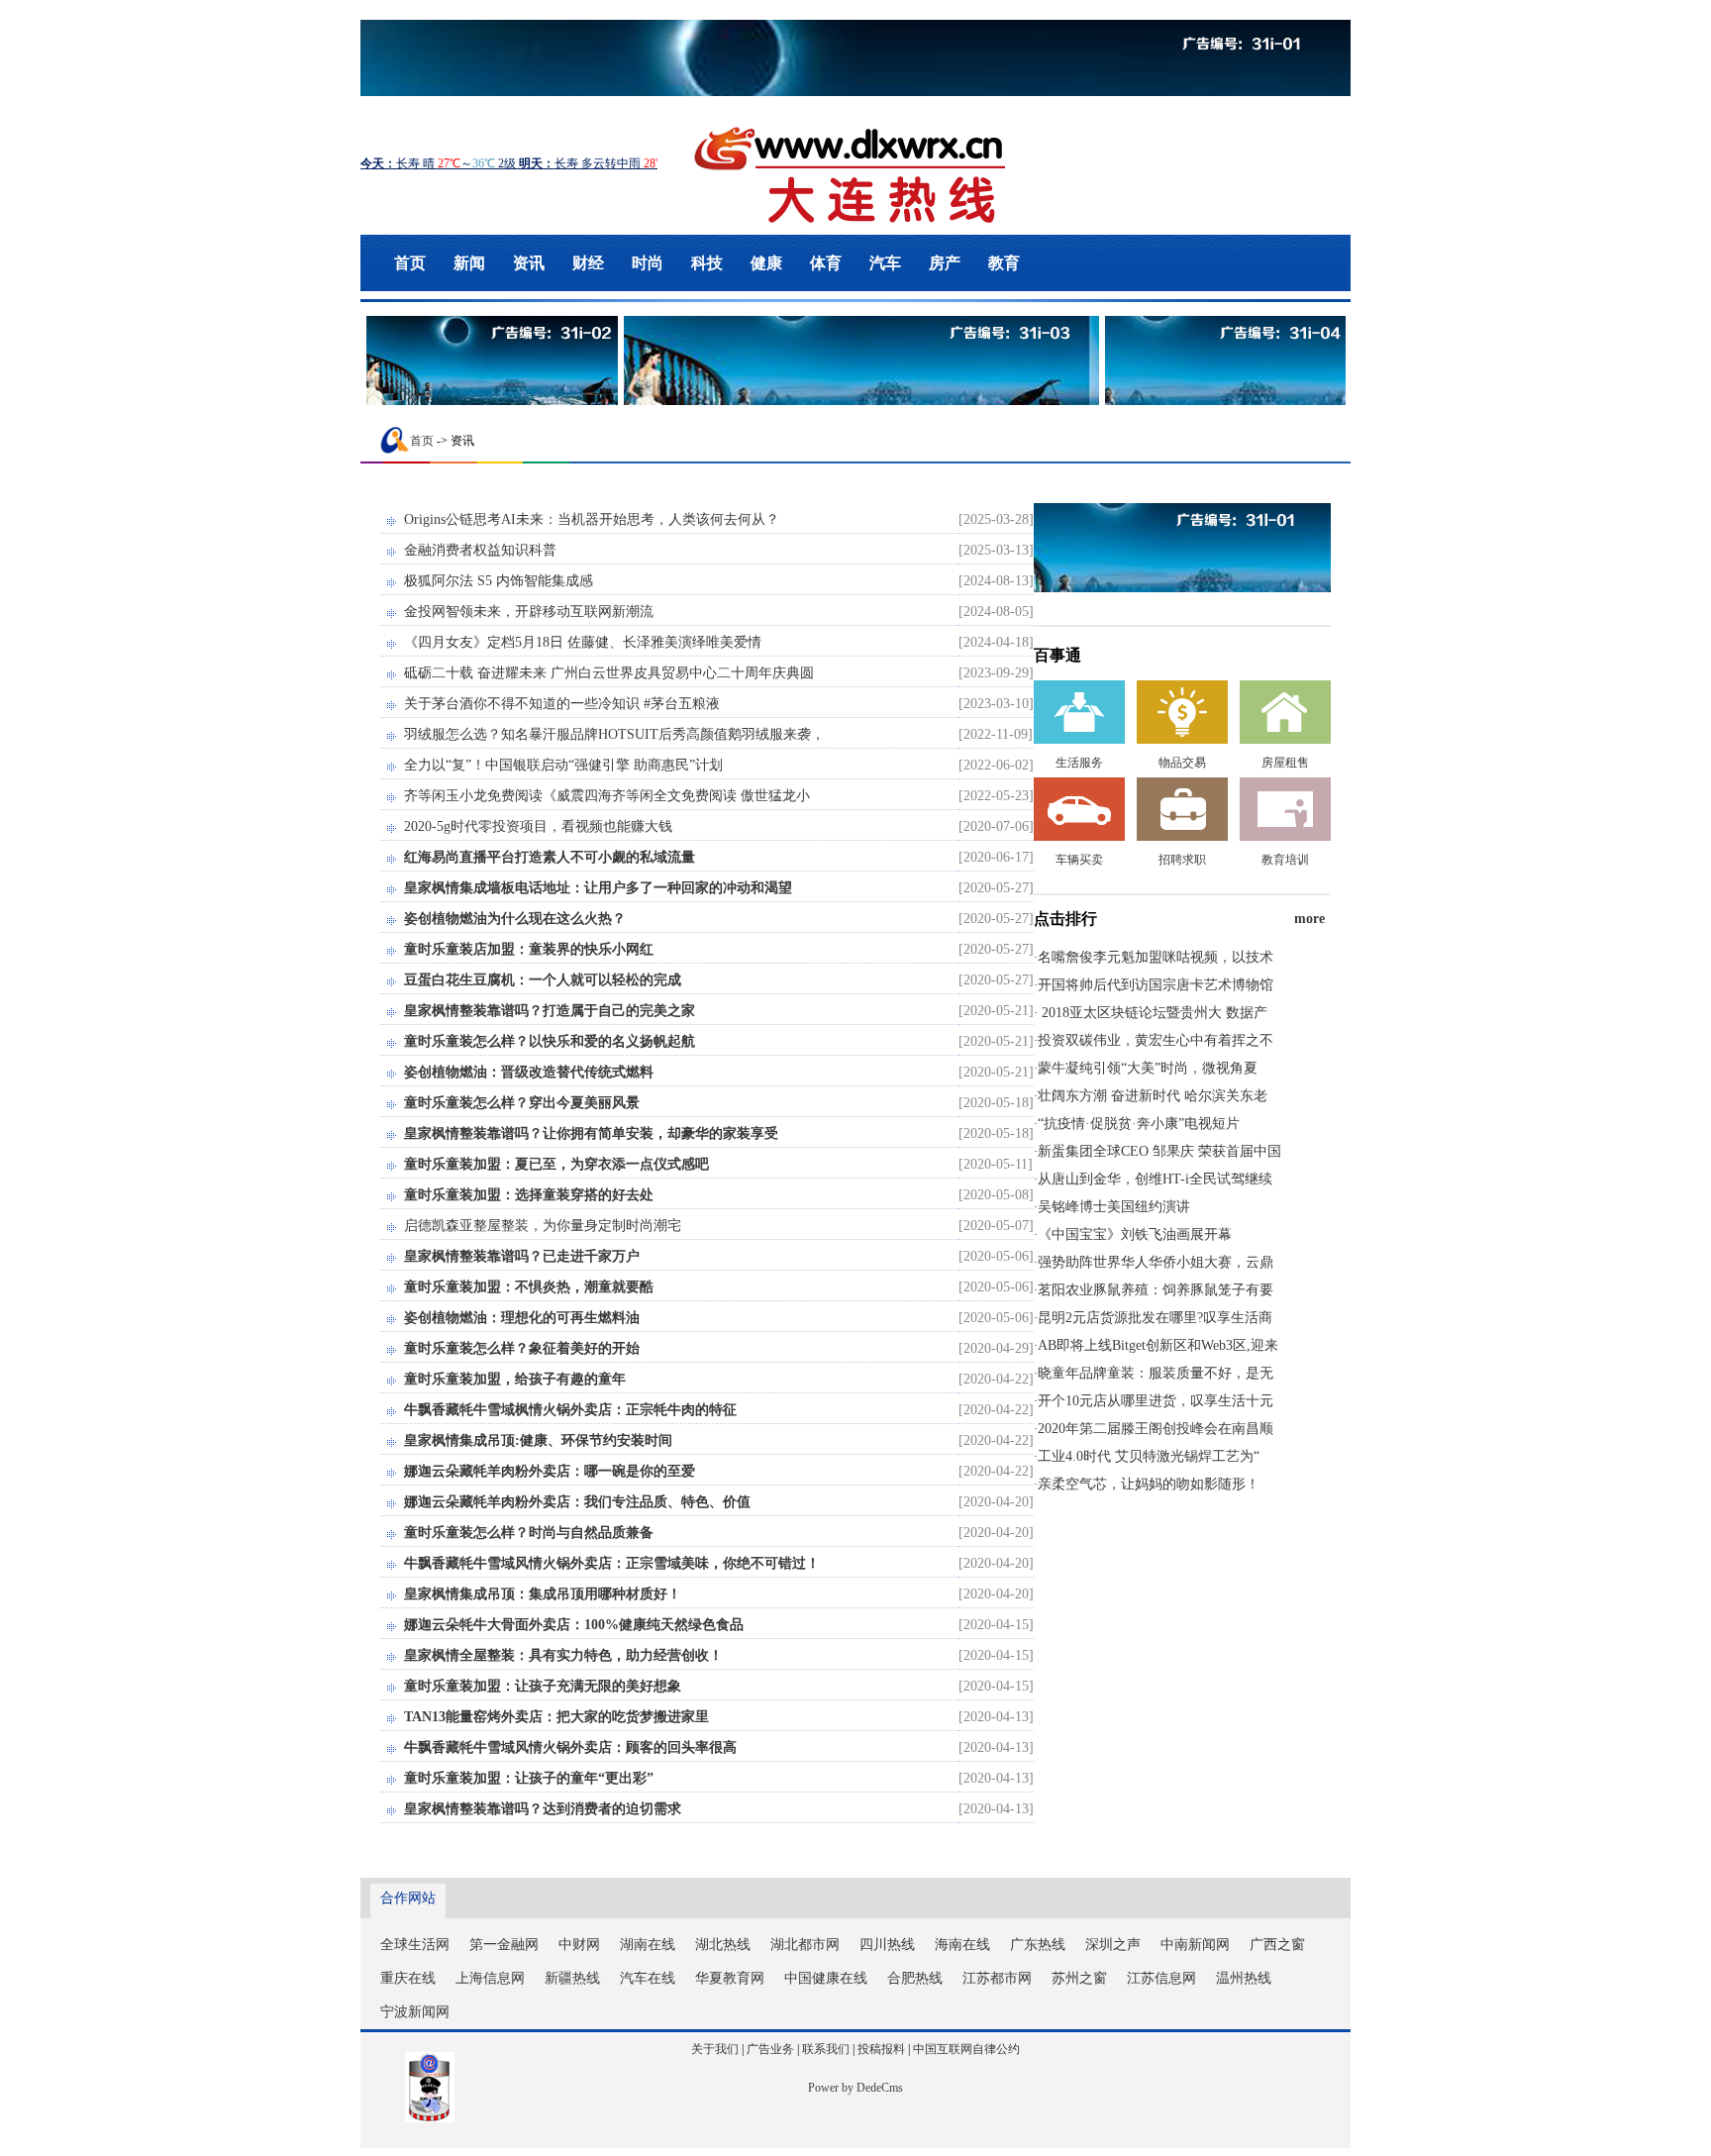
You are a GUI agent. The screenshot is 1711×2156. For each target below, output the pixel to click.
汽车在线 (648, 1978)
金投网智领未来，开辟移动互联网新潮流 (529, 612)
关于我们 (715, 2049)
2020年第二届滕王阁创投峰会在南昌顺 (1156, 1429)
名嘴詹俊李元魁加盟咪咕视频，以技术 (1156, 957)
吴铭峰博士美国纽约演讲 (1114, 1207)
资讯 (529, 263)
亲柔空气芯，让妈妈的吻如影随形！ (1149, 1484)
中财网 (579, 1945)
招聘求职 (1182, 860)
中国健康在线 (826, 1978)
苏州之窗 (1079, 1978)
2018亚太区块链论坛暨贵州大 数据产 (1153, 1013)
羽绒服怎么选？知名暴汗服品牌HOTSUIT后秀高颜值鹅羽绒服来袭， (614, 734)
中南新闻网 (1195, 1945)
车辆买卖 (1079, 860)
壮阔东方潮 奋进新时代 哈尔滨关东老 (1153, 1096)
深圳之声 (1113, 1945)
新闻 (469, 263)
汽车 (885, 263)
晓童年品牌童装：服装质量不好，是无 (1156, 1373)
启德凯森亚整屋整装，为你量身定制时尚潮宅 (543, 1226)
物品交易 (1182, 763)
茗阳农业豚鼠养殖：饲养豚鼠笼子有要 (1156, 1290)
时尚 (648, 263)
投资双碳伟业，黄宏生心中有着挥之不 (1156, 1040)
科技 (707, 263)
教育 (1004, 263)
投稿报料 (881, 2049)
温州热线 (1244, 1978)
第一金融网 (504, 1945)
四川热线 (887, 1945)
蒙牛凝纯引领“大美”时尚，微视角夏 (1148, 1068)
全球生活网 (415, 1945)
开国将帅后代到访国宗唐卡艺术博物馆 (1156, 985)
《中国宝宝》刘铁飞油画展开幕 (1135, 1234)
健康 (766, 263)
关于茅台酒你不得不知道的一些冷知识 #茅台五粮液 (562, 704)
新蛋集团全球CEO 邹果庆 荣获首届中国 (1159, 1151)
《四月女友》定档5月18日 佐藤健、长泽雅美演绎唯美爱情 (583, 642)
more (1309, 919)
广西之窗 (1277, 1945)
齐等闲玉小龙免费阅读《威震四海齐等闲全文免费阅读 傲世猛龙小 (607, 796)
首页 (410, 263)
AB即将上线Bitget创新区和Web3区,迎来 (1158, 1345)
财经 (588, 263)
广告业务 (770, 2049)
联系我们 (826, 2049)
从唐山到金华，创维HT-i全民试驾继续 (1155, 1179)
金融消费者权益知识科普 (480, 550)
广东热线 (1038, 1945)
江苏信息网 (1161, 1978)
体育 (826, 263)
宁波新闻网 (415, 2012)
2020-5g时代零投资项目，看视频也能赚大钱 (538, 826)
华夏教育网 (730, 1978)
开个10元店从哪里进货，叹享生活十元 (1156, 1401)
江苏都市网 (997, 1978)
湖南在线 (648, 1945)
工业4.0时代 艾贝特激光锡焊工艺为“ (1149, 1456)
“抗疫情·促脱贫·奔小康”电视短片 (1139, 1124)
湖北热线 (723, 1945)
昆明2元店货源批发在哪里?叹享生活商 (1155, 1318)
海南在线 (962, 1945)
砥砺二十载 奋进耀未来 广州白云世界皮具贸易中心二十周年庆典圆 (609, 673)
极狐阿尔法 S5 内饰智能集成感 (499, 581)
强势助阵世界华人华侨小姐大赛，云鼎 (1156, 1262)
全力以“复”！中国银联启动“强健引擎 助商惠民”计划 (563, 765)
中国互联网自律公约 (966, 2049)
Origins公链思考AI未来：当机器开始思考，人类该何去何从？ (592, 519)
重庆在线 (408, 1978)
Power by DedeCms (855, 2088)
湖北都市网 (805, 1945)
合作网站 (408, 1898)
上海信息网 (490, 1978)
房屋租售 (1285, 763)
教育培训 (1285, 860)
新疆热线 (572, 1978)
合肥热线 (915, 1978)
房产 (945, 263)
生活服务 (1079, 763)
